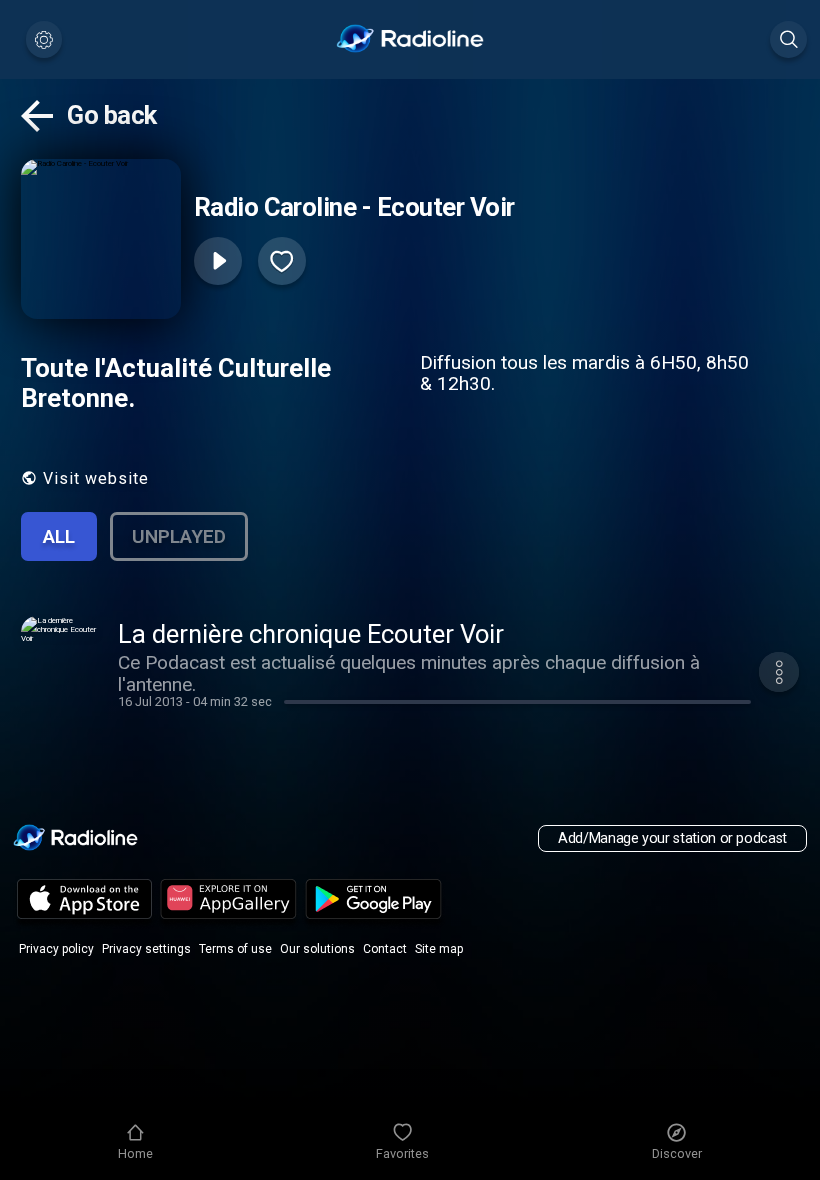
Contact (385, 949)
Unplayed (179, 536)
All (59, 536)
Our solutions (317, 949)
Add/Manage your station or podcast (672, 838)
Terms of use (235, 949)
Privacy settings (146, 949)
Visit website (96, 478)
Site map (439, 949)
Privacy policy (56, 949)
